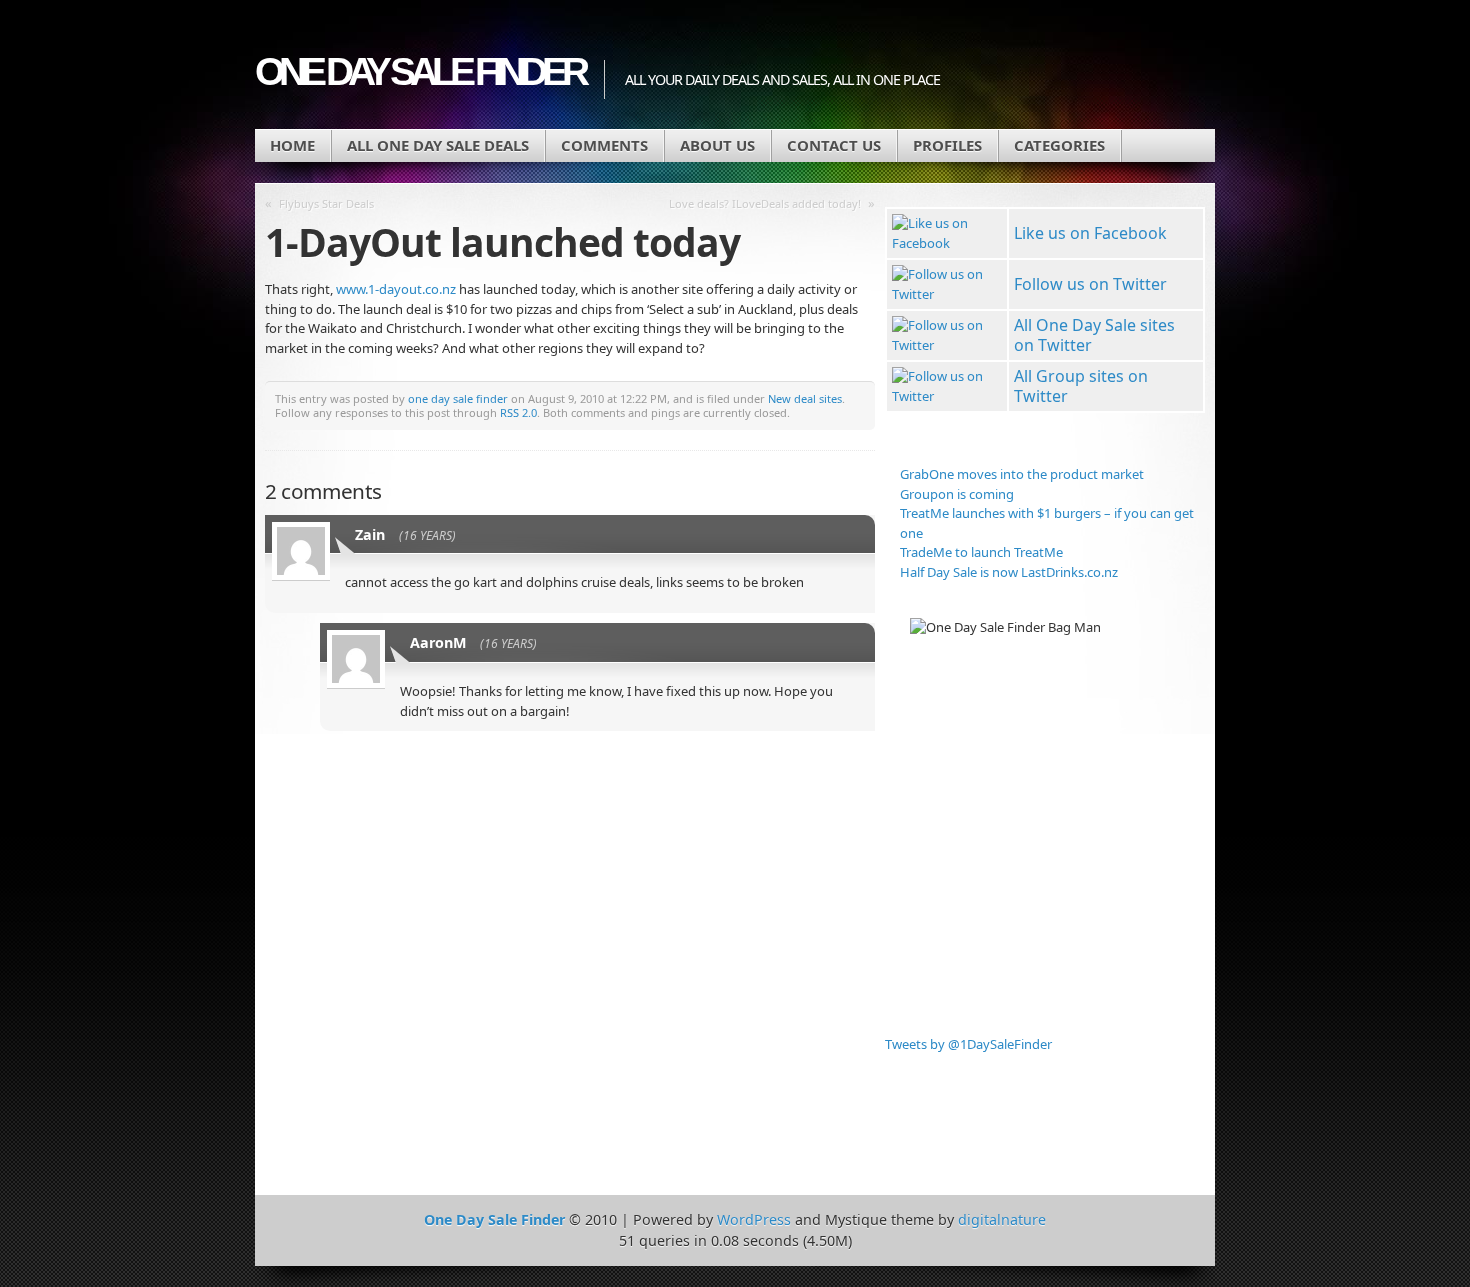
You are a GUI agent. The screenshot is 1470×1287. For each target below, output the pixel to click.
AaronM (438, 642)
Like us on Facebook (1090, 233)
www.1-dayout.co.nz (396, 289)
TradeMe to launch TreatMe (981, 552)
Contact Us (834, 145)
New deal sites (805, 398)
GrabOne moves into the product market (1022, 474)
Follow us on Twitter (1090, 284)
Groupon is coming (957, 494)
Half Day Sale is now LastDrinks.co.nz (1009, 572)
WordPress (754, 1219)
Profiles (947, 145)
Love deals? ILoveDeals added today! (765, 203)
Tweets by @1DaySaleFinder (968, 1044)
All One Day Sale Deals (438, 145)
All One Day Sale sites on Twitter (1094, 335)
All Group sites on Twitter (1081, 386)
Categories (1059, 145)
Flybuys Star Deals (326, 203)
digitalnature (1002, 1219)
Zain (370, 534)
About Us (717, 145)
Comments (604, 145)
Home (292, 145)
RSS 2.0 (518, 412)
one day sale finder (458, 398)
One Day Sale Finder (419, 71)
